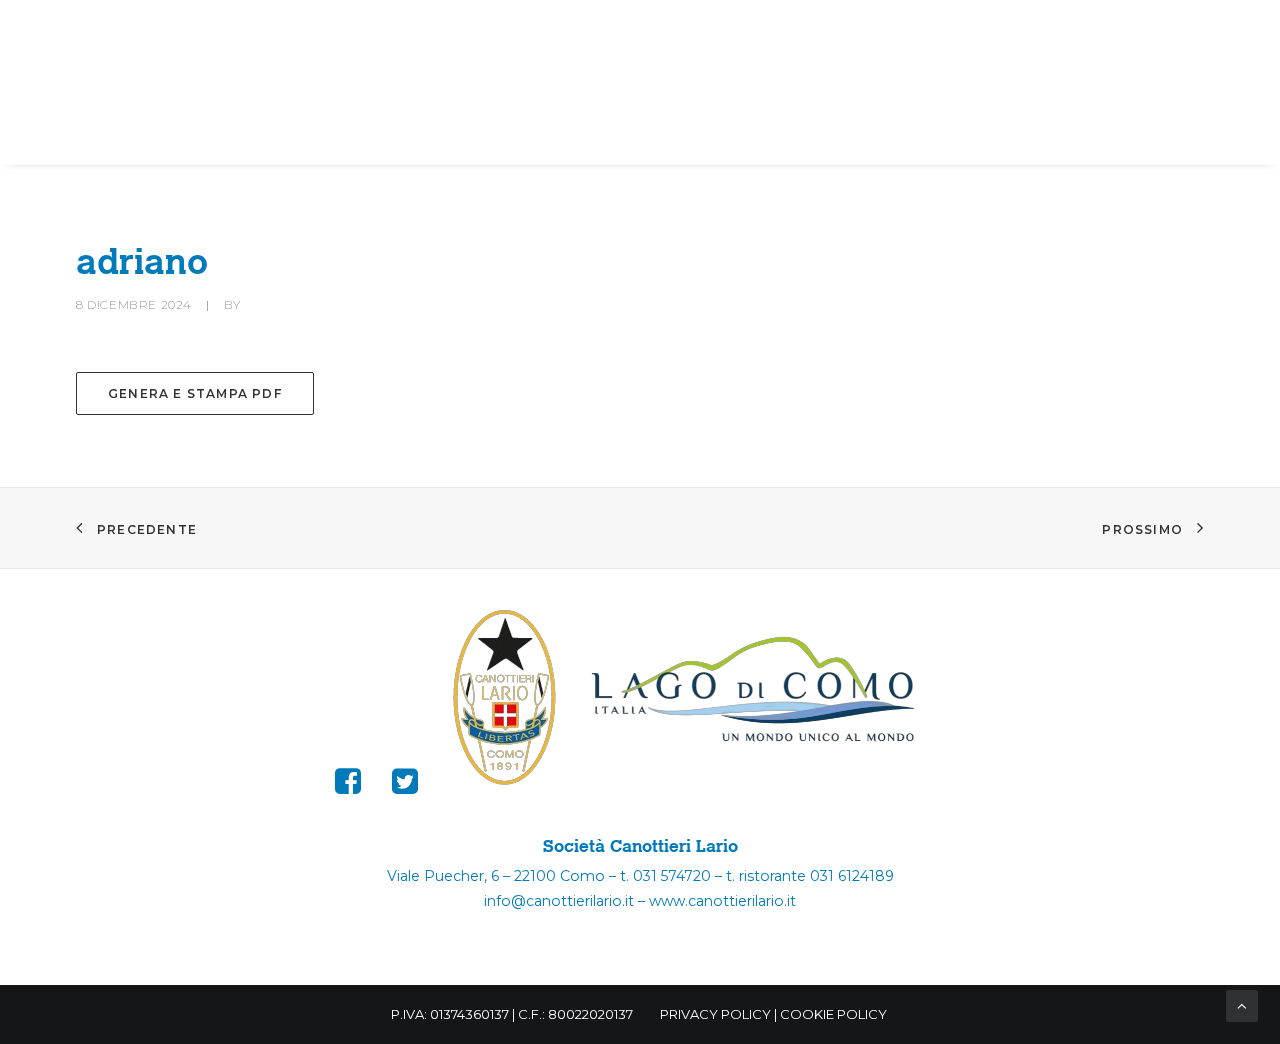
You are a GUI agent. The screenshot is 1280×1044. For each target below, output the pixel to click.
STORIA (637, 30)
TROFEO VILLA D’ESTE (820, 30)
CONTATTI (647, 84)
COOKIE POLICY (833, 1014)
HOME (95, 30)
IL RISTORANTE (1122, 30)
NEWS (978, 30)
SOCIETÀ (191, 30)
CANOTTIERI (336, 30)
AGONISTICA (497, 30)
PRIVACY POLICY (715, 1014)
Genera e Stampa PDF (195, 393)
